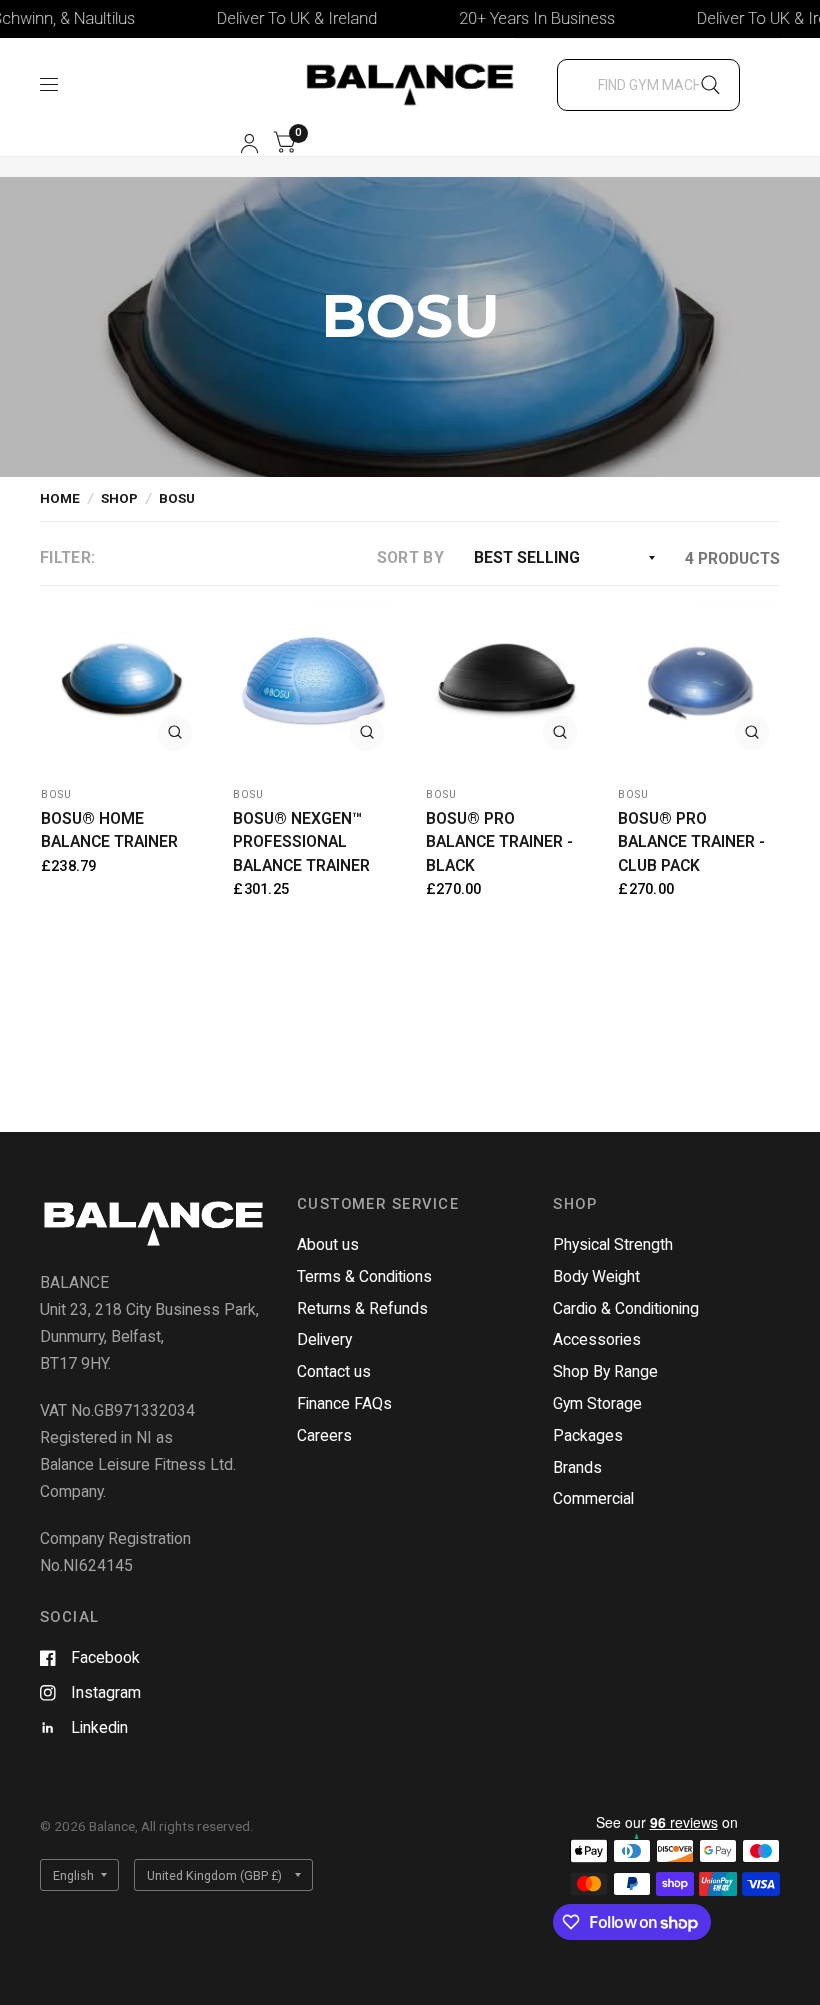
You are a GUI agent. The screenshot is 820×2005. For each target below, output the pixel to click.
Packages (588, 1435)
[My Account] (249, 143)
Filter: (67, 557)
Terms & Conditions (364, 1276)
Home (60, 498)
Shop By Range (605, 1371)
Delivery (324, 1339)
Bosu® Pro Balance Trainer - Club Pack (691, 842)
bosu (56, 794)
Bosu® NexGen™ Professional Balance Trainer (301, 842)
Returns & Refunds (362, 1308)
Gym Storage (597, 1403)
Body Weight (596, 1276)
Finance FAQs (344, 1403)
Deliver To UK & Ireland (273, 18)
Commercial (593, 1498)
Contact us (334, 1371)
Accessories (597, 1339)
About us (328, 1244)
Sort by (410, 557)
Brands (577, 1467)
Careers (324, 1435)
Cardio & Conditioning (626, 1308)
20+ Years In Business (513, 18)
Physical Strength (613, 1244)
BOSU (177, 498)
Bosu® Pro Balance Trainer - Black (499, 842)
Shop (119, 498)
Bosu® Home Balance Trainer (109, 830)
